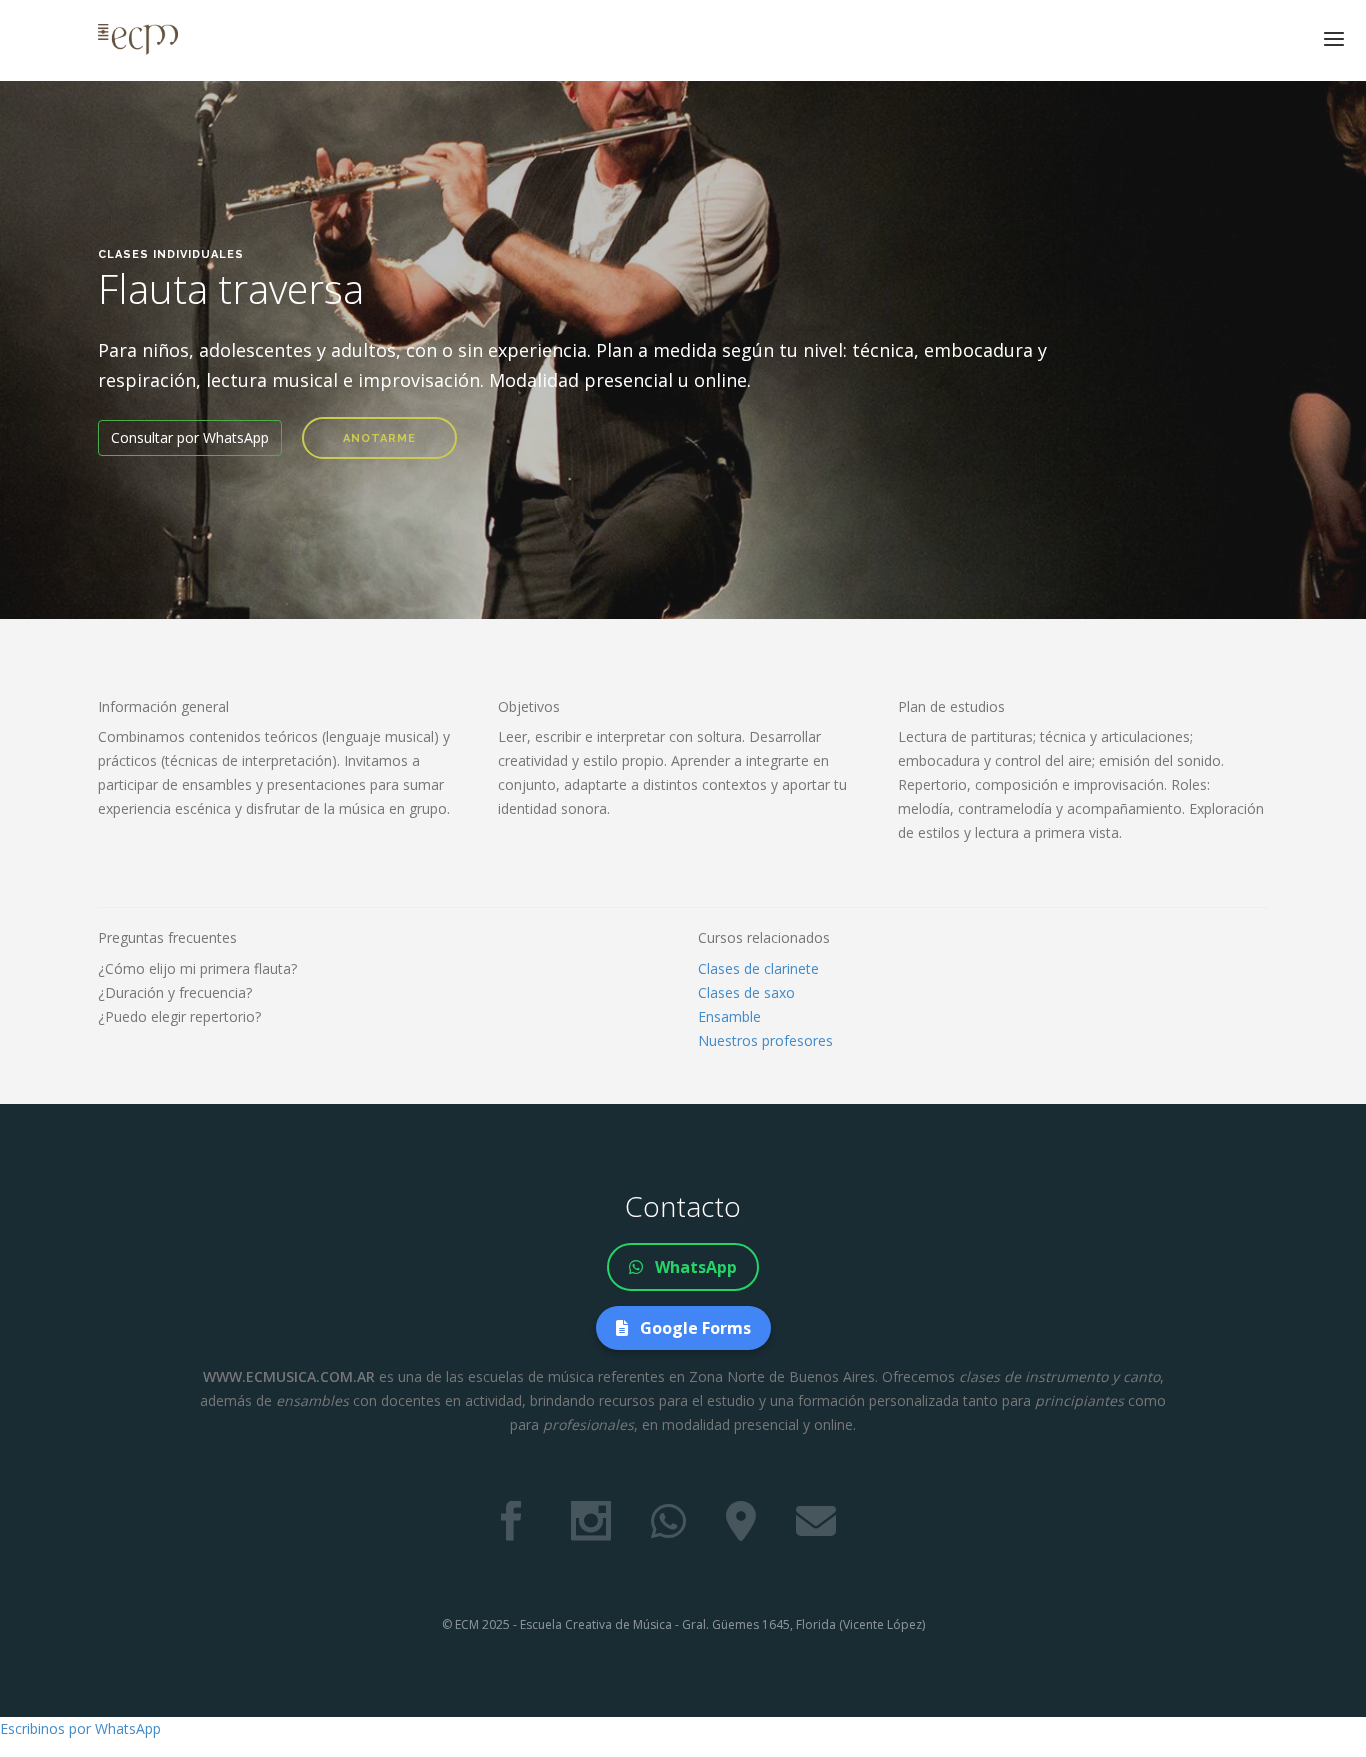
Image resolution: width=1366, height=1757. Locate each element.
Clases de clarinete (758, 968)
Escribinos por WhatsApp (80, 1728)
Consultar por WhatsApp (190, 437)
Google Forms (693, 1328)
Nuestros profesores (765, 1040)
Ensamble (729, 1016)
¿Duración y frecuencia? (175, 992)
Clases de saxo (746, 992)
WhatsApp (694, 1267)
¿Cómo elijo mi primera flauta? (197, 968)
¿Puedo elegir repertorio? (179, 1016)
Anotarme (379, 438)
